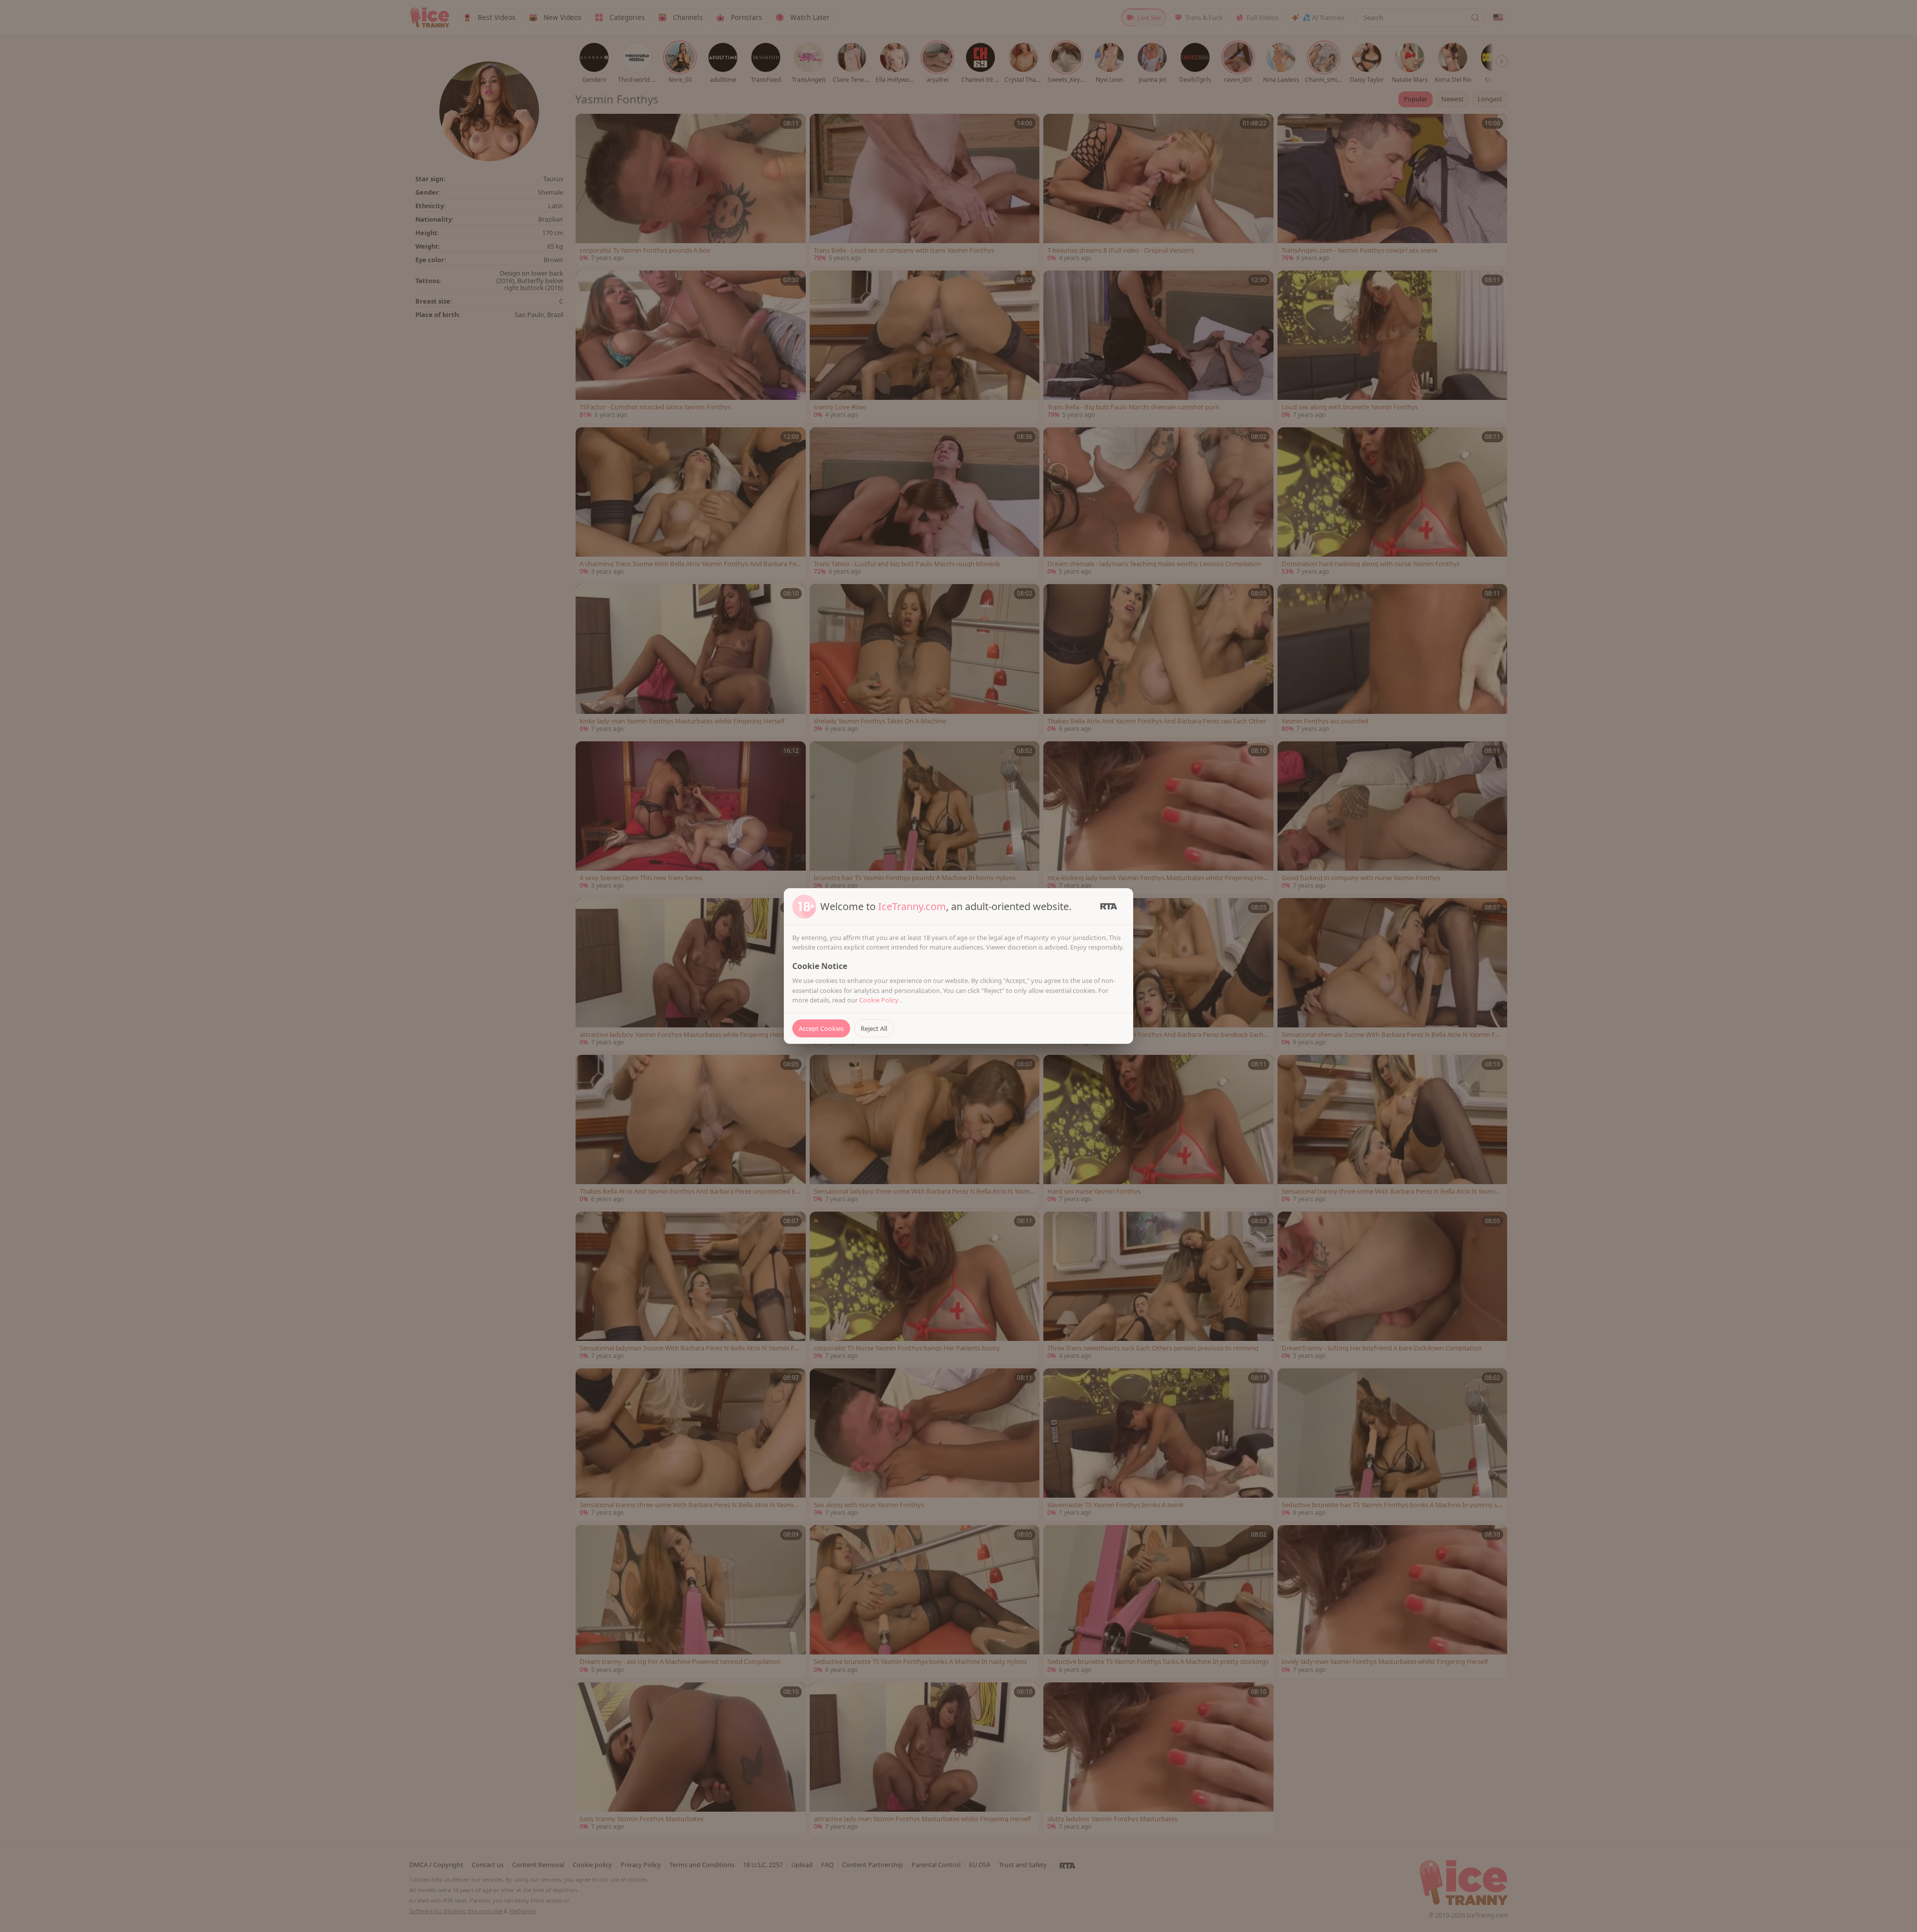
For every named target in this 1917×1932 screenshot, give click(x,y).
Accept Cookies (821, 1028)
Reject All (874, 1028)
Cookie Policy (880, 1000)
